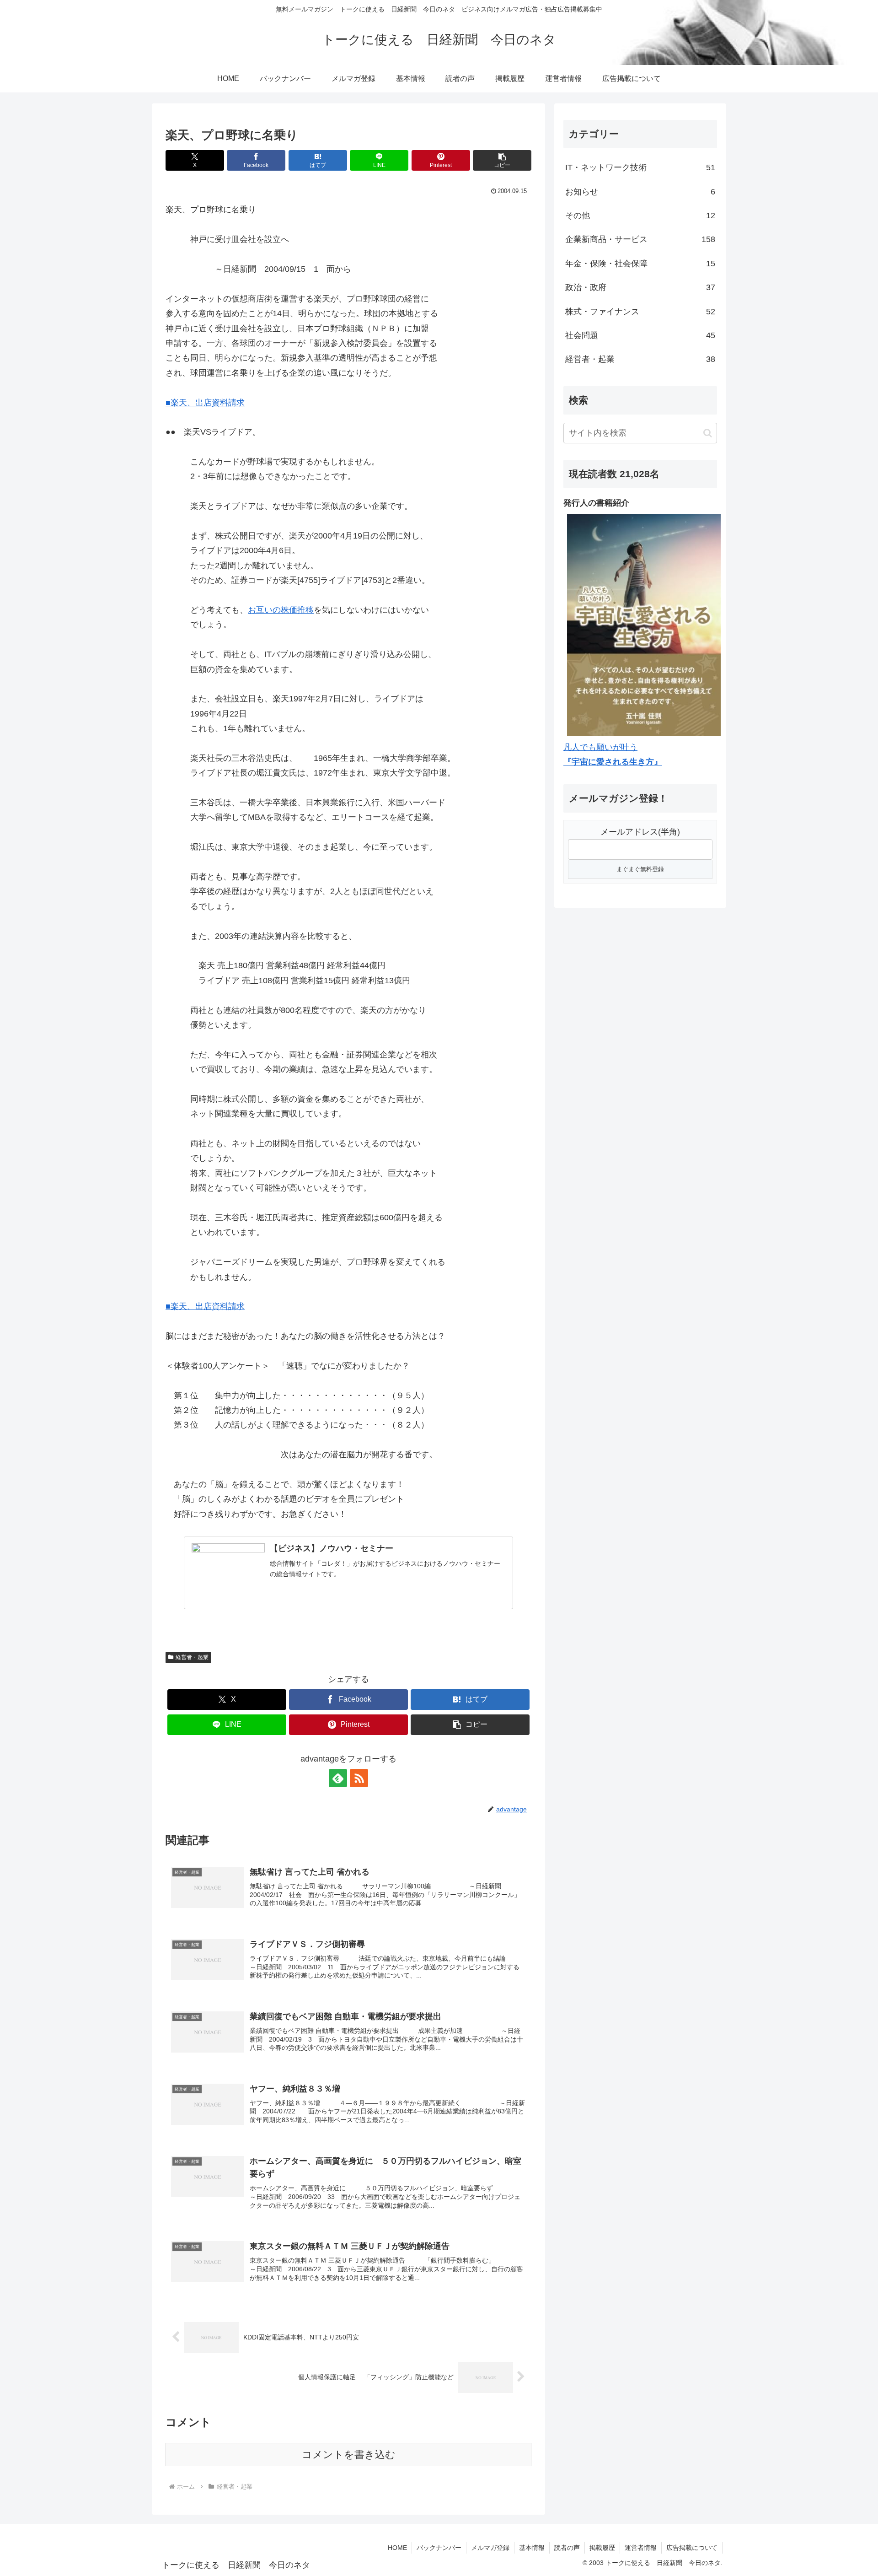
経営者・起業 (192, 1657)
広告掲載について (692, 2548)
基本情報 (532, 2548)
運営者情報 (641, 2548)
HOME (397, 2548)
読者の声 (567, 2548)
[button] (502, 160)
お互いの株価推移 (281, 610)
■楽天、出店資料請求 (205, 403)
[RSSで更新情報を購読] (359, 1778)
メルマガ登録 (490, 2548)
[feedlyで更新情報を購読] (338, 1778)
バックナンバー (439, 2548)
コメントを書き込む (349, 2455)
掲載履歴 (602, 2548)
